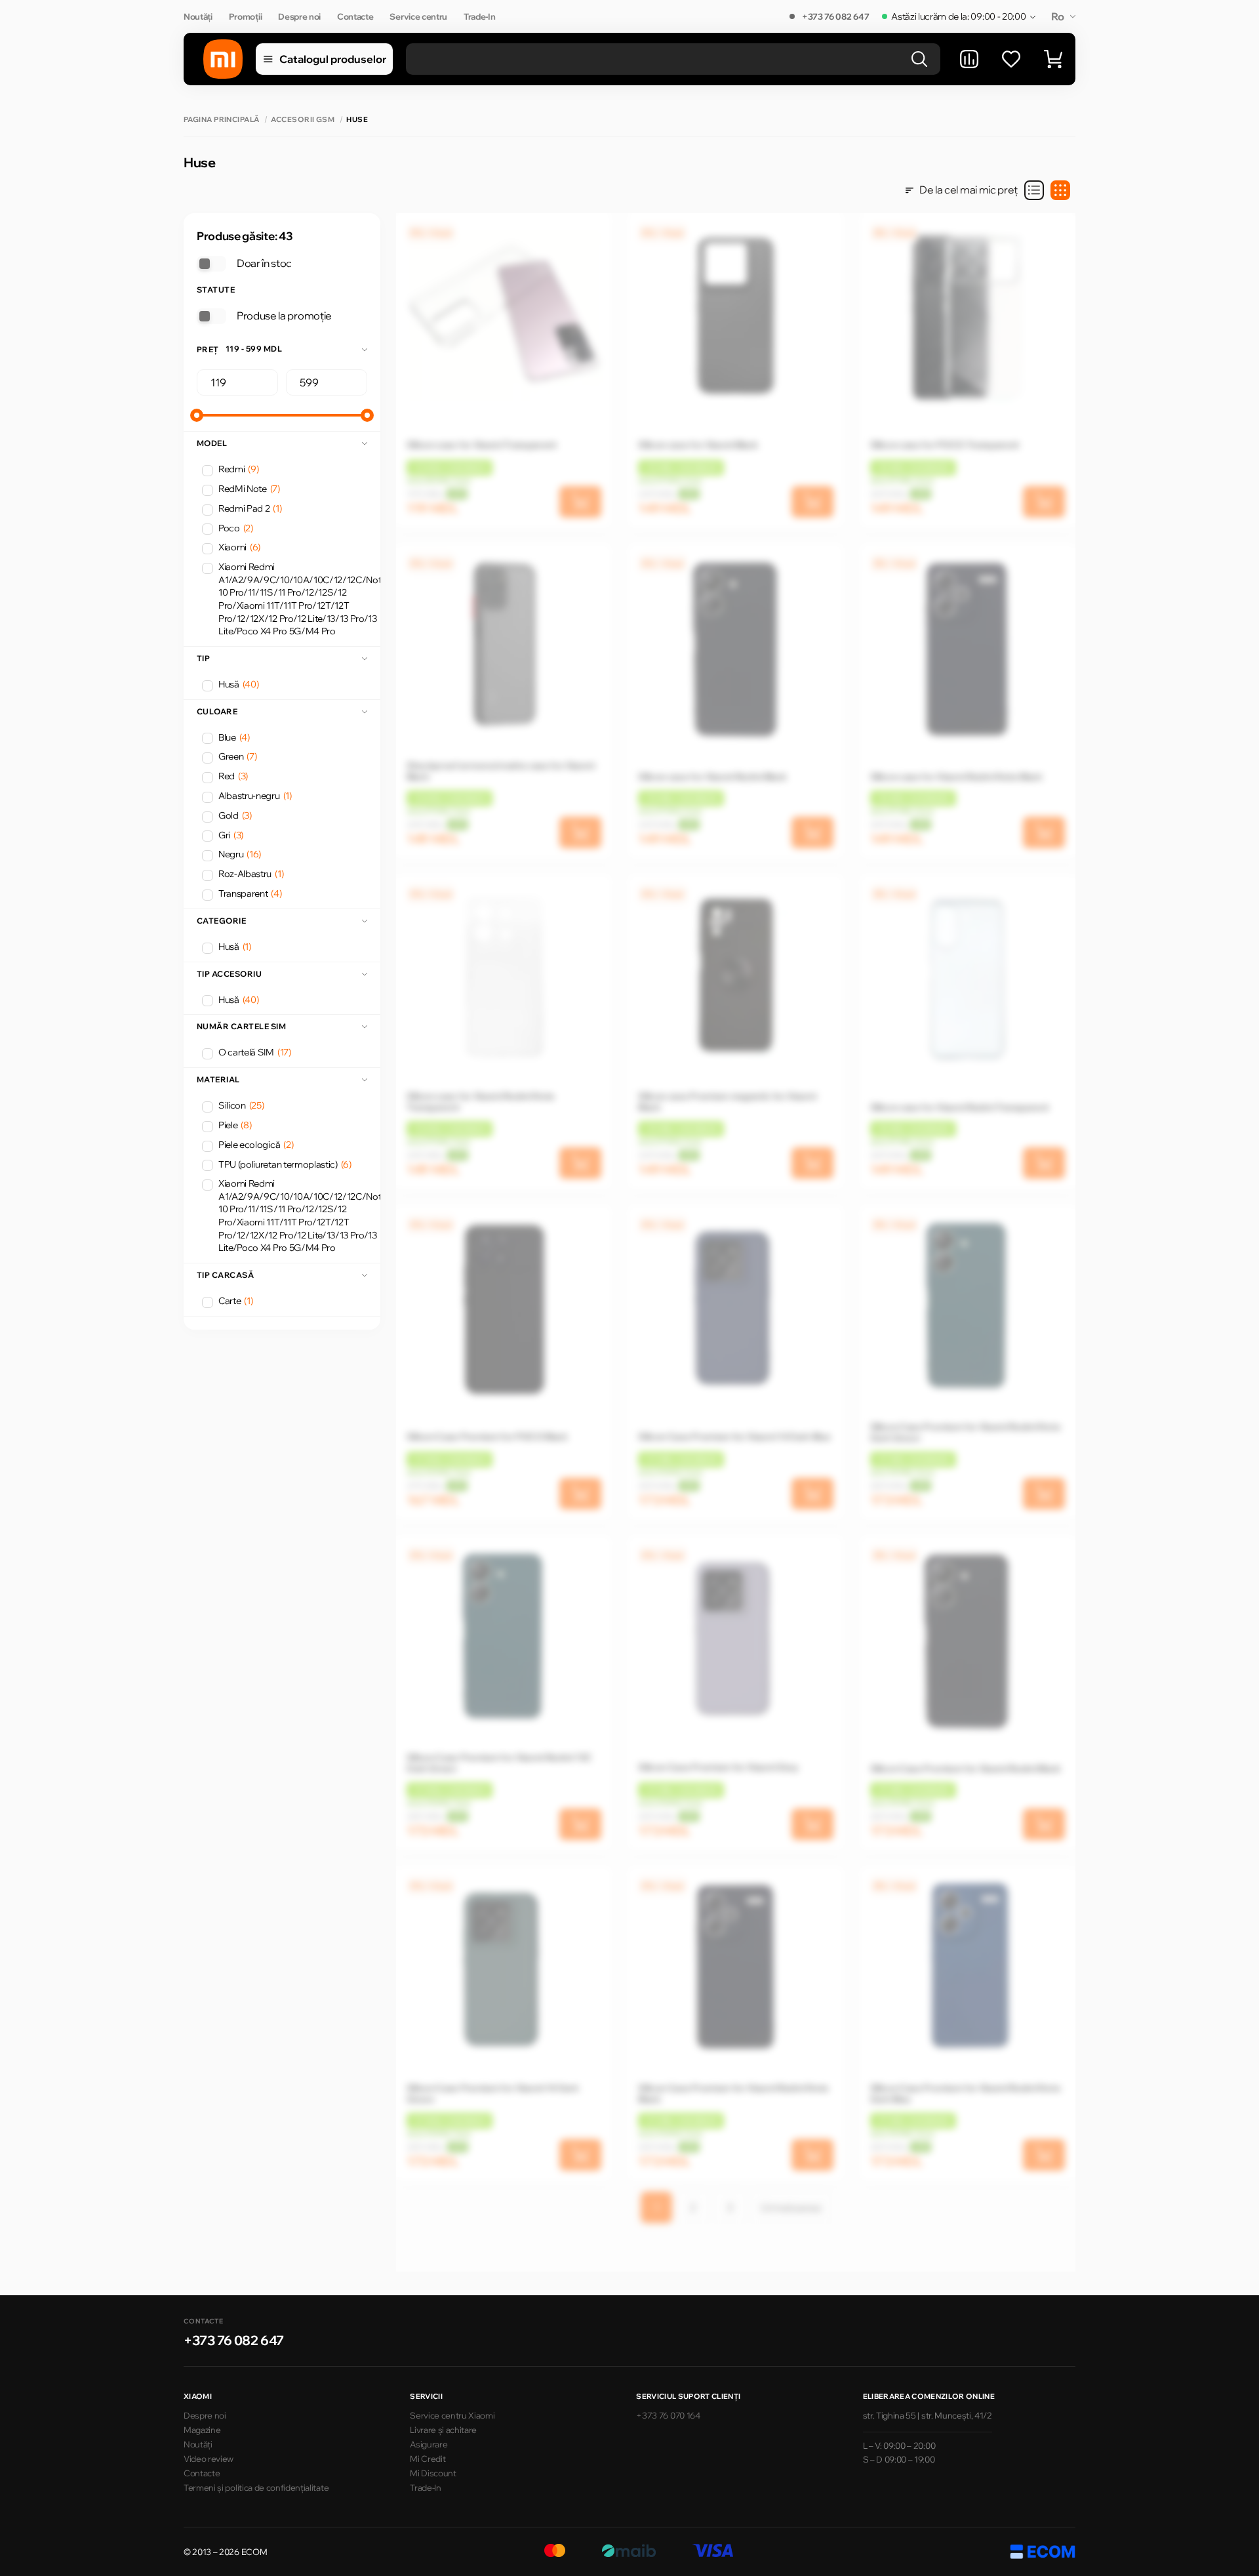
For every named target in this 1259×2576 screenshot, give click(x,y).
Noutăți (198, 16)
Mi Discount (433, 2473)
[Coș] (1053, 59)
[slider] (197, 415)
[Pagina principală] (223, 59)
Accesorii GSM (303, 120)
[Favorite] (1011, 59)
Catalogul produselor (333, 59)
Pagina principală (221, 120)
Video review (209, 2459)
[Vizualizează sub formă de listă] (1034, 190)
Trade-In (479, 16)
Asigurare (429, 2444)
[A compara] (969, 59)
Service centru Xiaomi (452, 2415)
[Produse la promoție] (211, 316)
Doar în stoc (264, 263)
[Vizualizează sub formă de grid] (1060, 190)
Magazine (202, 2430)
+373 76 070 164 (668, 2415)
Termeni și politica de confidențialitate (256, 2487)
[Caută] (919, 59)
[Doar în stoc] (211, 264)
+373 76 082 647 (835, 16)
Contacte (355, 16)
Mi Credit (428, 2459)
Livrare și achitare (443, 2430)
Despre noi (299, 16)
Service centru (418, 16)
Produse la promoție (284, 316)
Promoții (245, 16)
